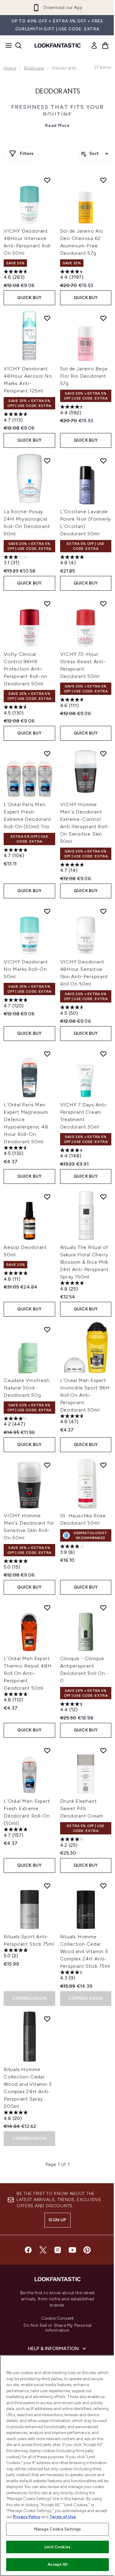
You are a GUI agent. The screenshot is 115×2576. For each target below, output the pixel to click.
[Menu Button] (7, 45)
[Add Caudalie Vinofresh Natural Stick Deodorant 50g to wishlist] (47, 1329)
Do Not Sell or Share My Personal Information (57, 2328)
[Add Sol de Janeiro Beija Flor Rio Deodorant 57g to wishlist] (103, 318)
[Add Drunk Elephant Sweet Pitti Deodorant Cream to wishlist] (103, 1751)
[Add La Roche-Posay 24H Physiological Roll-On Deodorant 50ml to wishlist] (47, 461)
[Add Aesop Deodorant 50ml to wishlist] (47, 1197)
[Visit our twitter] (43, 2250)
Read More (57, 126)
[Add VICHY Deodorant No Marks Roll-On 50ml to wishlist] (47, 911)
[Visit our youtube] (72, 2250)
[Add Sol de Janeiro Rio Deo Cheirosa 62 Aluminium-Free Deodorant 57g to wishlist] (103, 180)
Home (10, 68)
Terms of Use (63, 2517)
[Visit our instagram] (58, 2250)
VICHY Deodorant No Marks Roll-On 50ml (26, 969)
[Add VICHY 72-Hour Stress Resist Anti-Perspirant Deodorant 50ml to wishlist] (103, 604)
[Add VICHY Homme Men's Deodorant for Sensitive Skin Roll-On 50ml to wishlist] (47, 1465)
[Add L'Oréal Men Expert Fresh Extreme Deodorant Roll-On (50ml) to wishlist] (47, 1751)
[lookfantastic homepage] (58, 45)
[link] (94, 45)
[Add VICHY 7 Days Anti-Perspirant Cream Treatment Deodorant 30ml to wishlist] (103, 1054)
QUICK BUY (29, 298)
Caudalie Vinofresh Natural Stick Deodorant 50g (27, 1388)
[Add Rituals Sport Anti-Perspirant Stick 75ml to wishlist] (47, 1886)
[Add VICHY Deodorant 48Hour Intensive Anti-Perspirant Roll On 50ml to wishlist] (47, 180)
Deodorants (58, 92)
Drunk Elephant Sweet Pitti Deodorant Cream (82, 1808)
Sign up (57, 2220)
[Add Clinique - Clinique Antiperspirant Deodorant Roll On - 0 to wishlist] (103, 1608)
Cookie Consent (58, 2318)
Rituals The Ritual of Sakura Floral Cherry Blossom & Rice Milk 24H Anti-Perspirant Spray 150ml (84, 1262)
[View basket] (105, 45)
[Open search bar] (18, 45)
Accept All (57, 2564)
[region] (57, 2466)
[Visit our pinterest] (87, 2250)
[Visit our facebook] (28, 2250)
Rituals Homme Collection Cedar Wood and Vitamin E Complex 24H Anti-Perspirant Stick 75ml (85, 1951)
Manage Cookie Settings (57, 2529)
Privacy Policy (27, 2517)
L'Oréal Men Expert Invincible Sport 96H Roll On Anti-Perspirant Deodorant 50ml (85, 1395)
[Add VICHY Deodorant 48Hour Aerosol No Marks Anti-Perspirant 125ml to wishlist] (47, 318)
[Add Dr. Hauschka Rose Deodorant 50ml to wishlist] (103, 1465)
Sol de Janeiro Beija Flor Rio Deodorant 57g (84, 376)
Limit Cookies (57, 2547)
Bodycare (34, 68)
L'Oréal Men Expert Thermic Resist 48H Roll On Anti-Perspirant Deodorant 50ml (28, 1673)
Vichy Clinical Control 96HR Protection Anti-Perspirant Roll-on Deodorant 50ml (25, 669)
